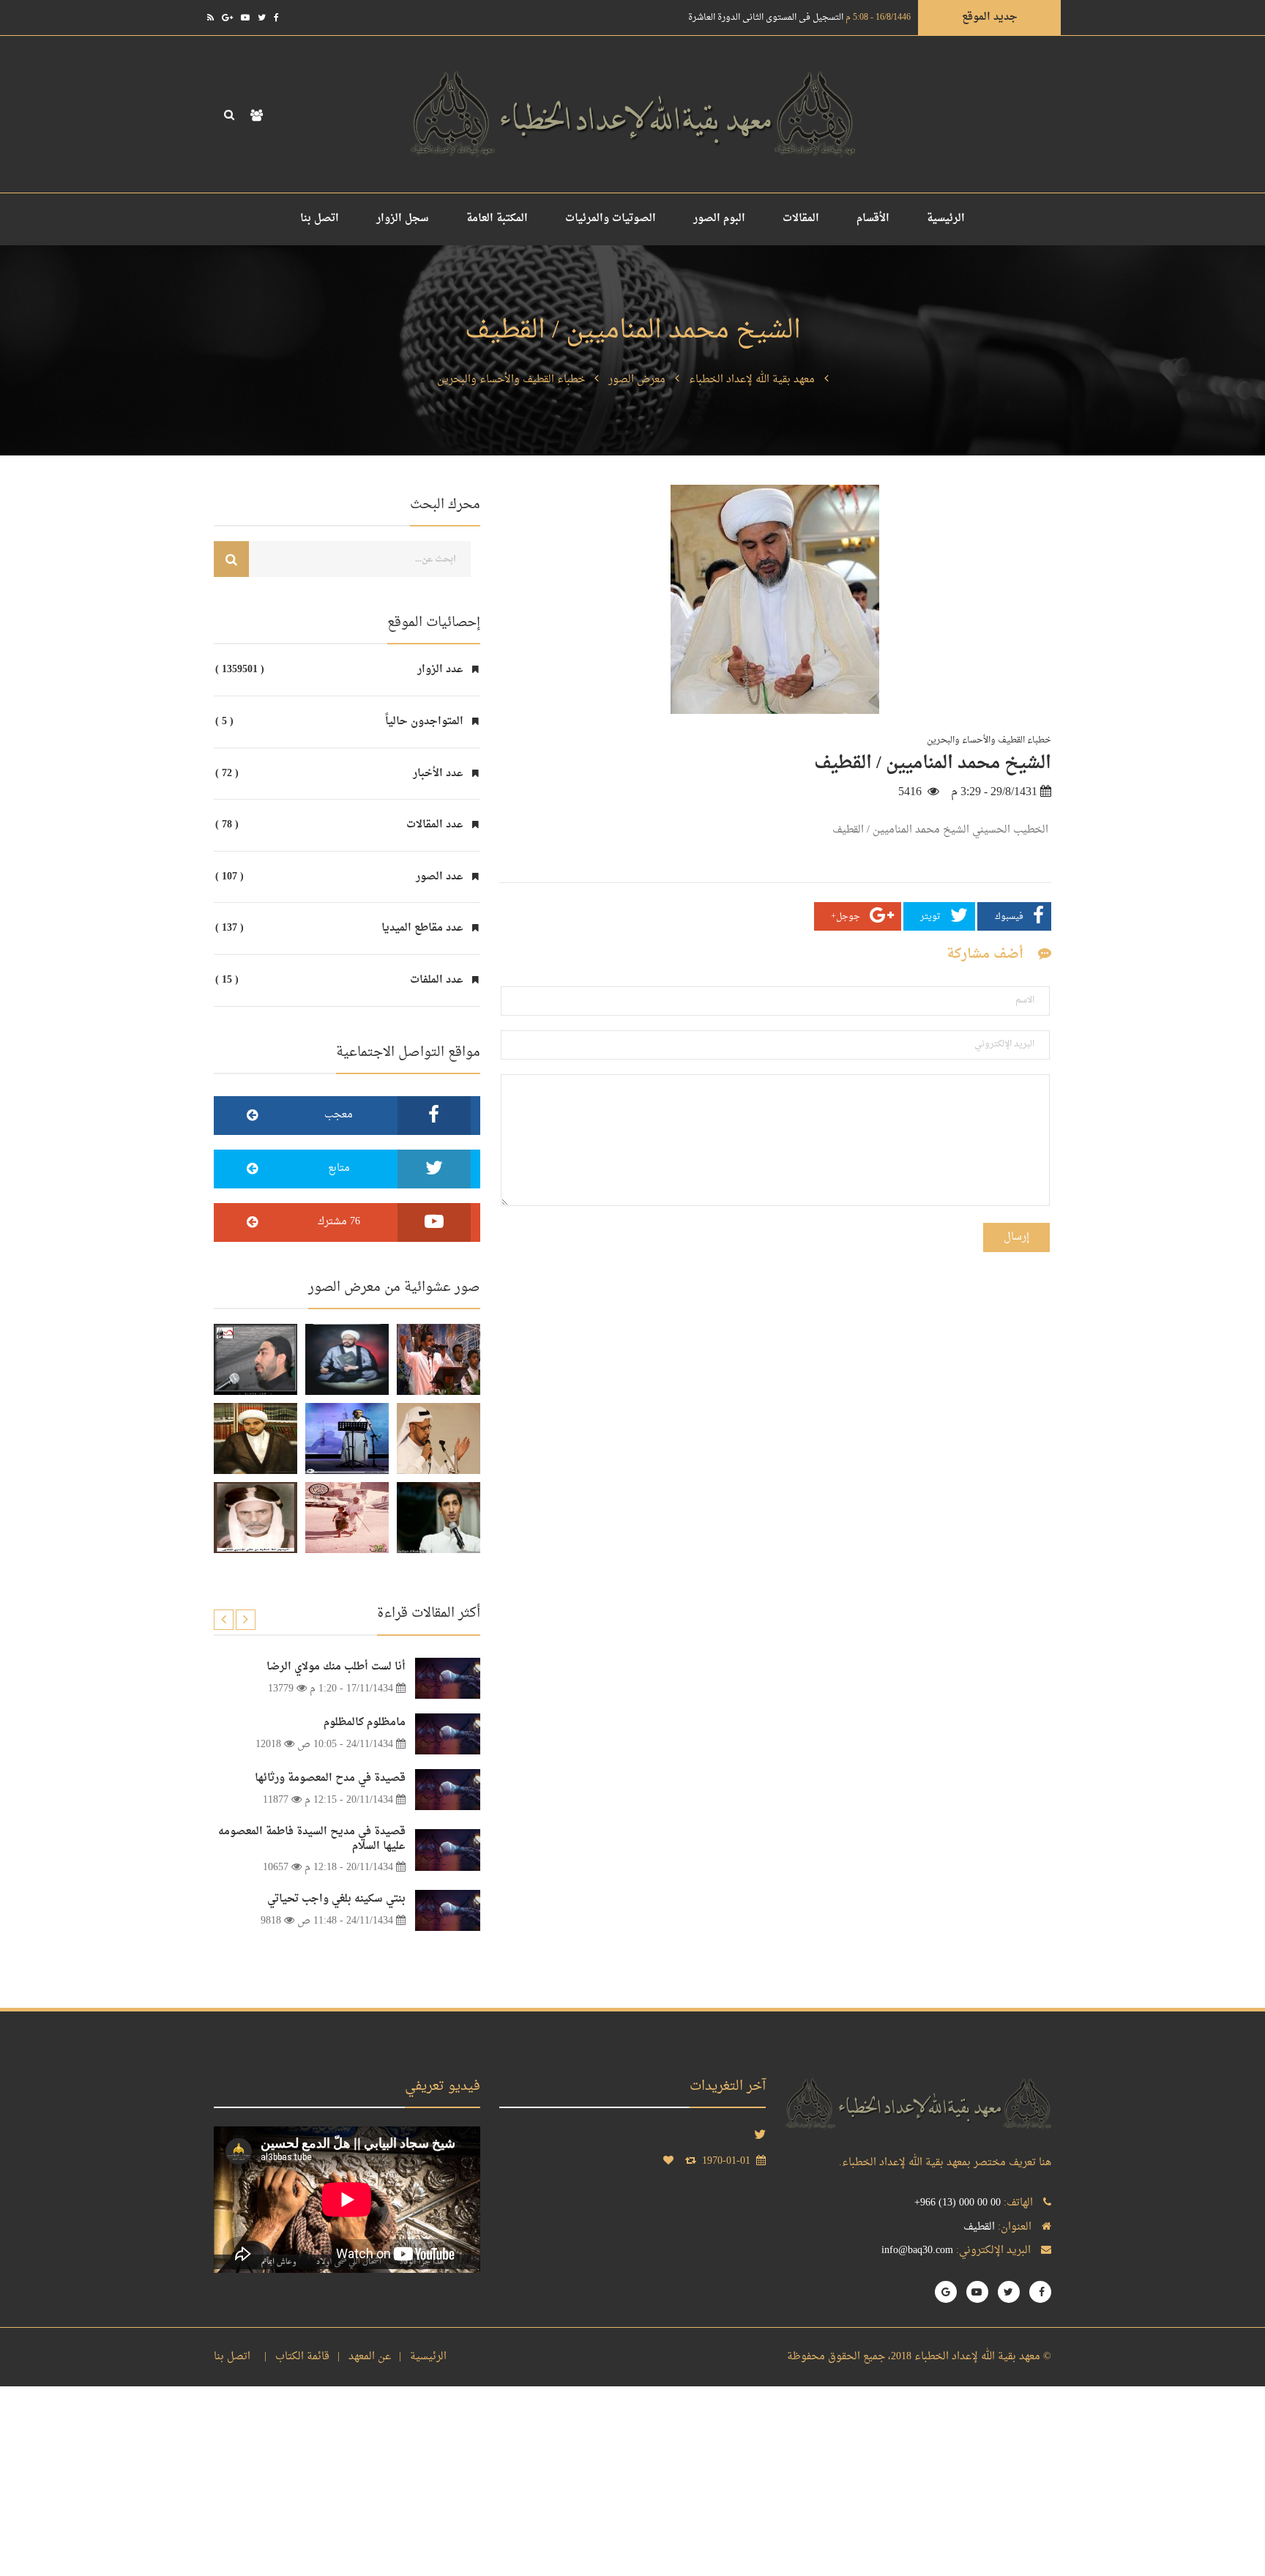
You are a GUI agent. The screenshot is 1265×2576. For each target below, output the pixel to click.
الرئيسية (946, 219)
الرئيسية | (420, 2357)
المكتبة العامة (497, 219)
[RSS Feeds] (210, 18)
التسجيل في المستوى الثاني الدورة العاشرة (799, 18)
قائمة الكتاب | (294, 2357)
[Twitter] (262, 18)
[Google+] (227, 18)
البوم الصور (719, 219)
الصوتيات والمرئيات (611, 219)
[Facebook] (276, 18)
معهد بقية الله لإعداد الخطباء (752, 380)
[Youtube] (245, 18)
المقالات (801, 219)
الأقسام (873, 219)
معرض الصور (637, 380)
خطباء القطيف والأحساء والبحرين (511, 380)
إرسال (1016, 1237)
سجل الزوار (403, 219)
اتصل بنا (320, 219)
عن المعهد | (361, 2357)
